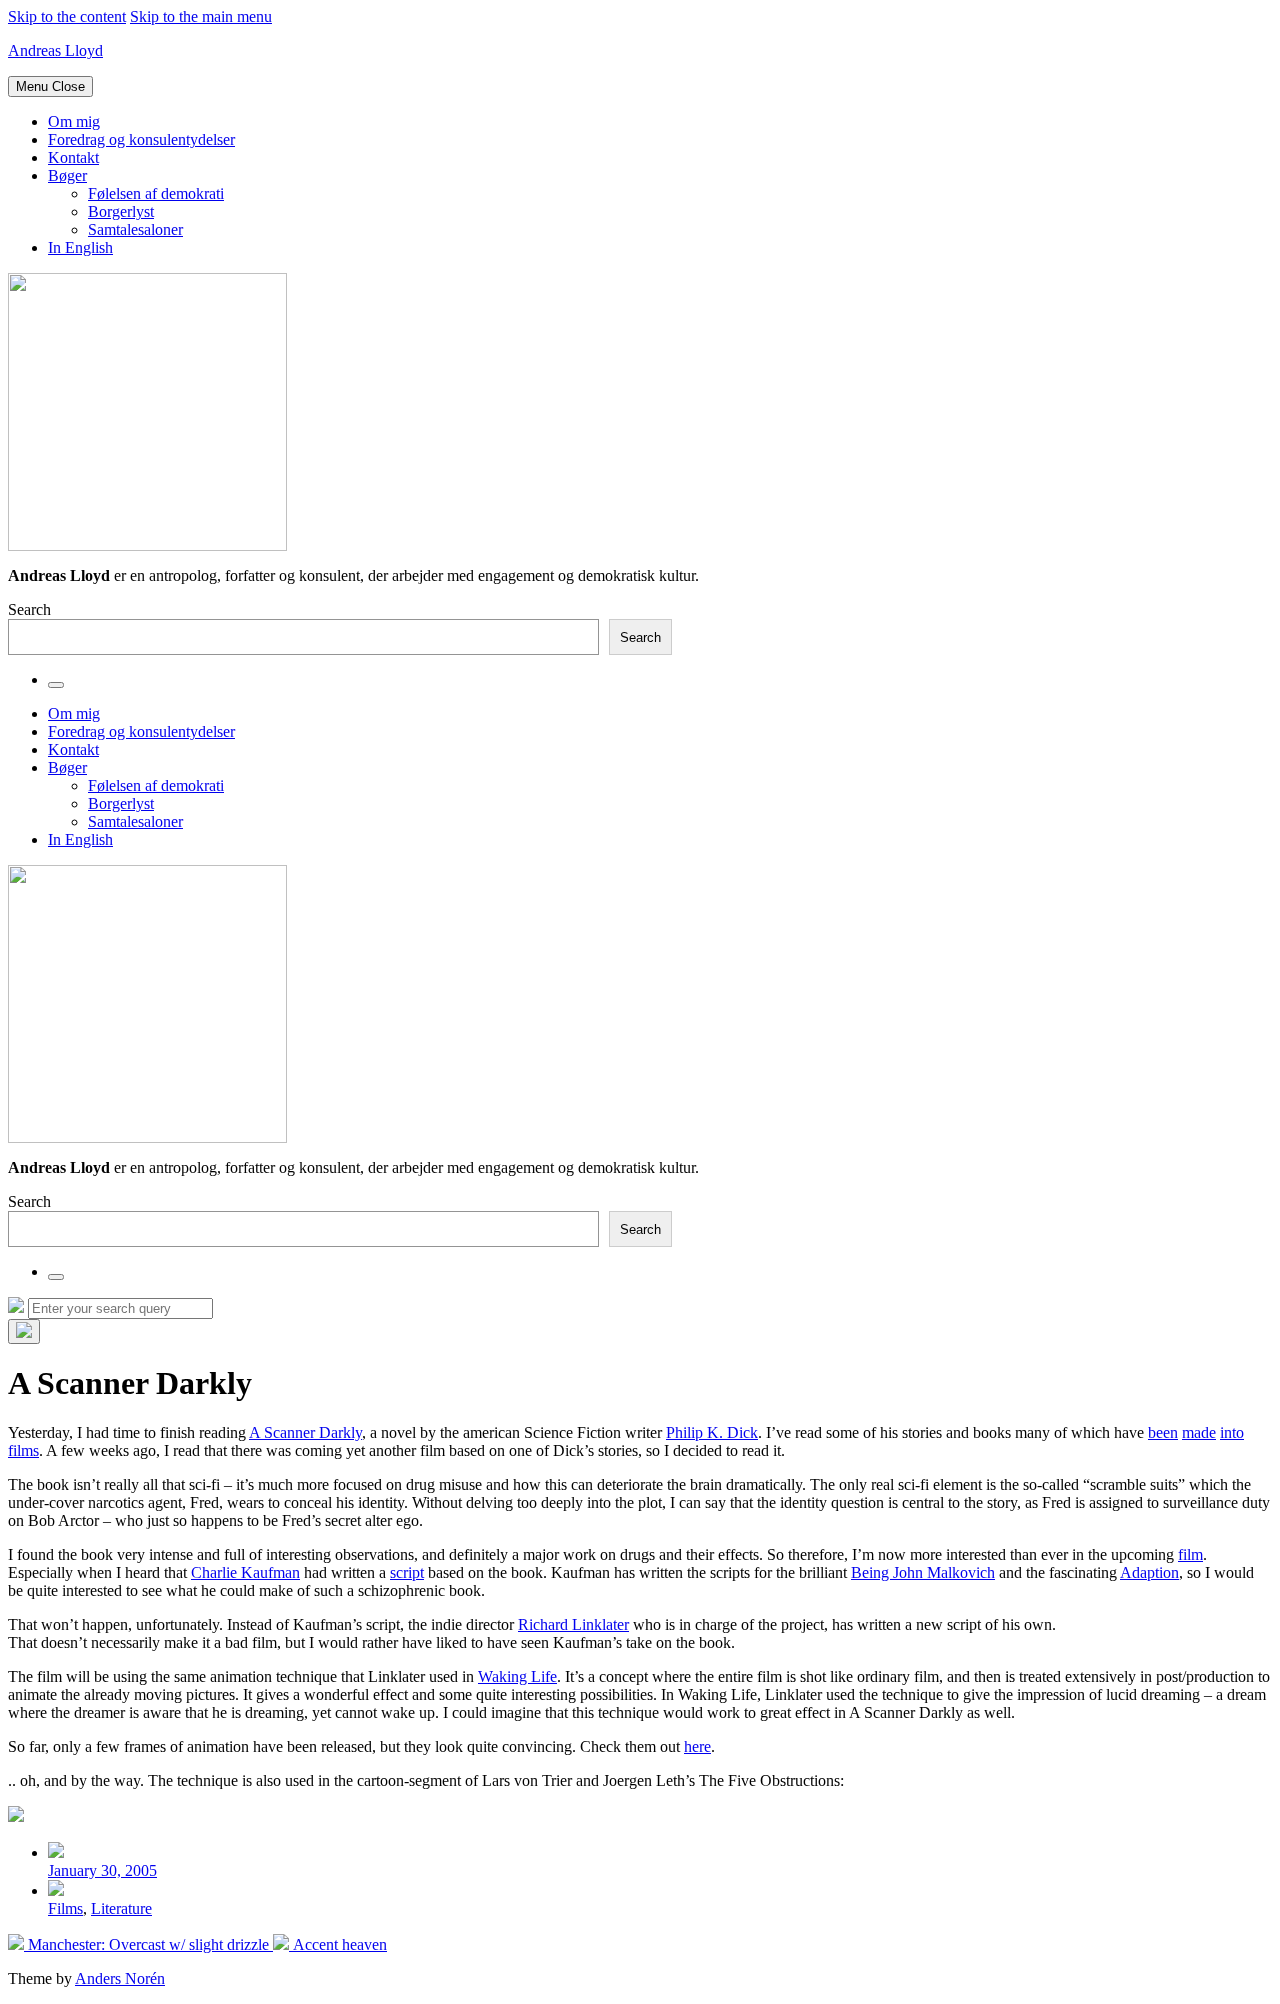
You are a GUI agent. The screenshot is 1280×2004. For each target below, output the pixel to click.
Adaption (1149, 1572)
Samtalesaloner (135, 229)
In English (80, 247)
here (697, 1746)
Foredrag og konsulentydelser (141, 139)
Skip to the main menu (201, 16)
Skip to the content (67, 16)
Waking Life (517, 1676)
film (1190, 1554)
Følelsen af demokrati (156, 193)
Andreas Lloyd (55, 50)
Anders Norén (120, 1978)
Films (65, 1908)
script (407, 1572)
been (1163, 1432)
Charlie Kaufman (245, 1572)
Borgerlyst (121, 211)
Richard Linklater (573, 1624)
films (23, 1450)
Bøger (67, 175)
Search (29, 609)
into (1232, 1432)
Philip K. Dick (712, 1432)
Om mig (74, 121)
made (1199, 1432)
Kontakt (73, 157)
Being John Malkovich (923, 1572)
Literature (121, 1908)
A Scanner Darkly (305, 1432)
